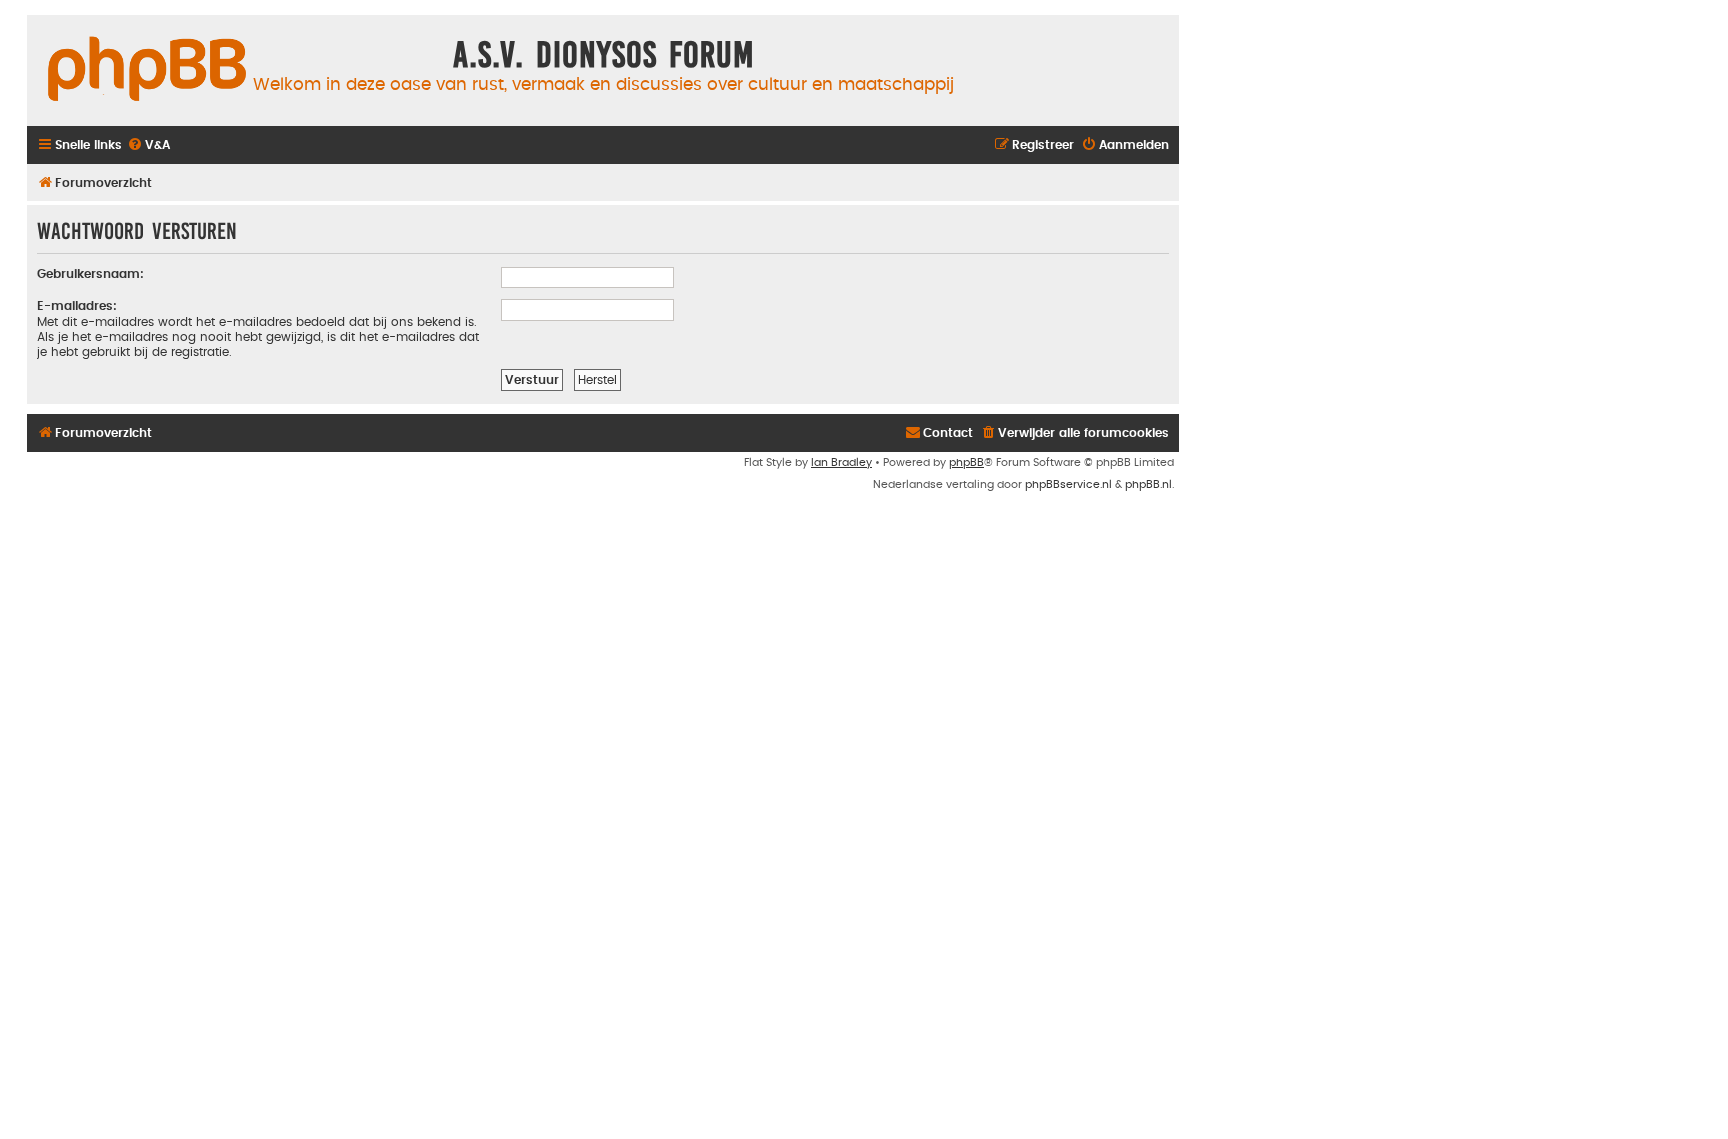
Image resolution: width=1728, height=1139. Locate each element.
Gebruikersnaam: (90, 274)
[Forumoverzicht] (147, 70)
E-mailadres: (77, 306)
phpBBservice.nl (1068, 484)
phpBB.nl (1148, 484)
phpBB (966, 462)
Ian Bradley (841, 462)
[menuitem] (148, 145)
